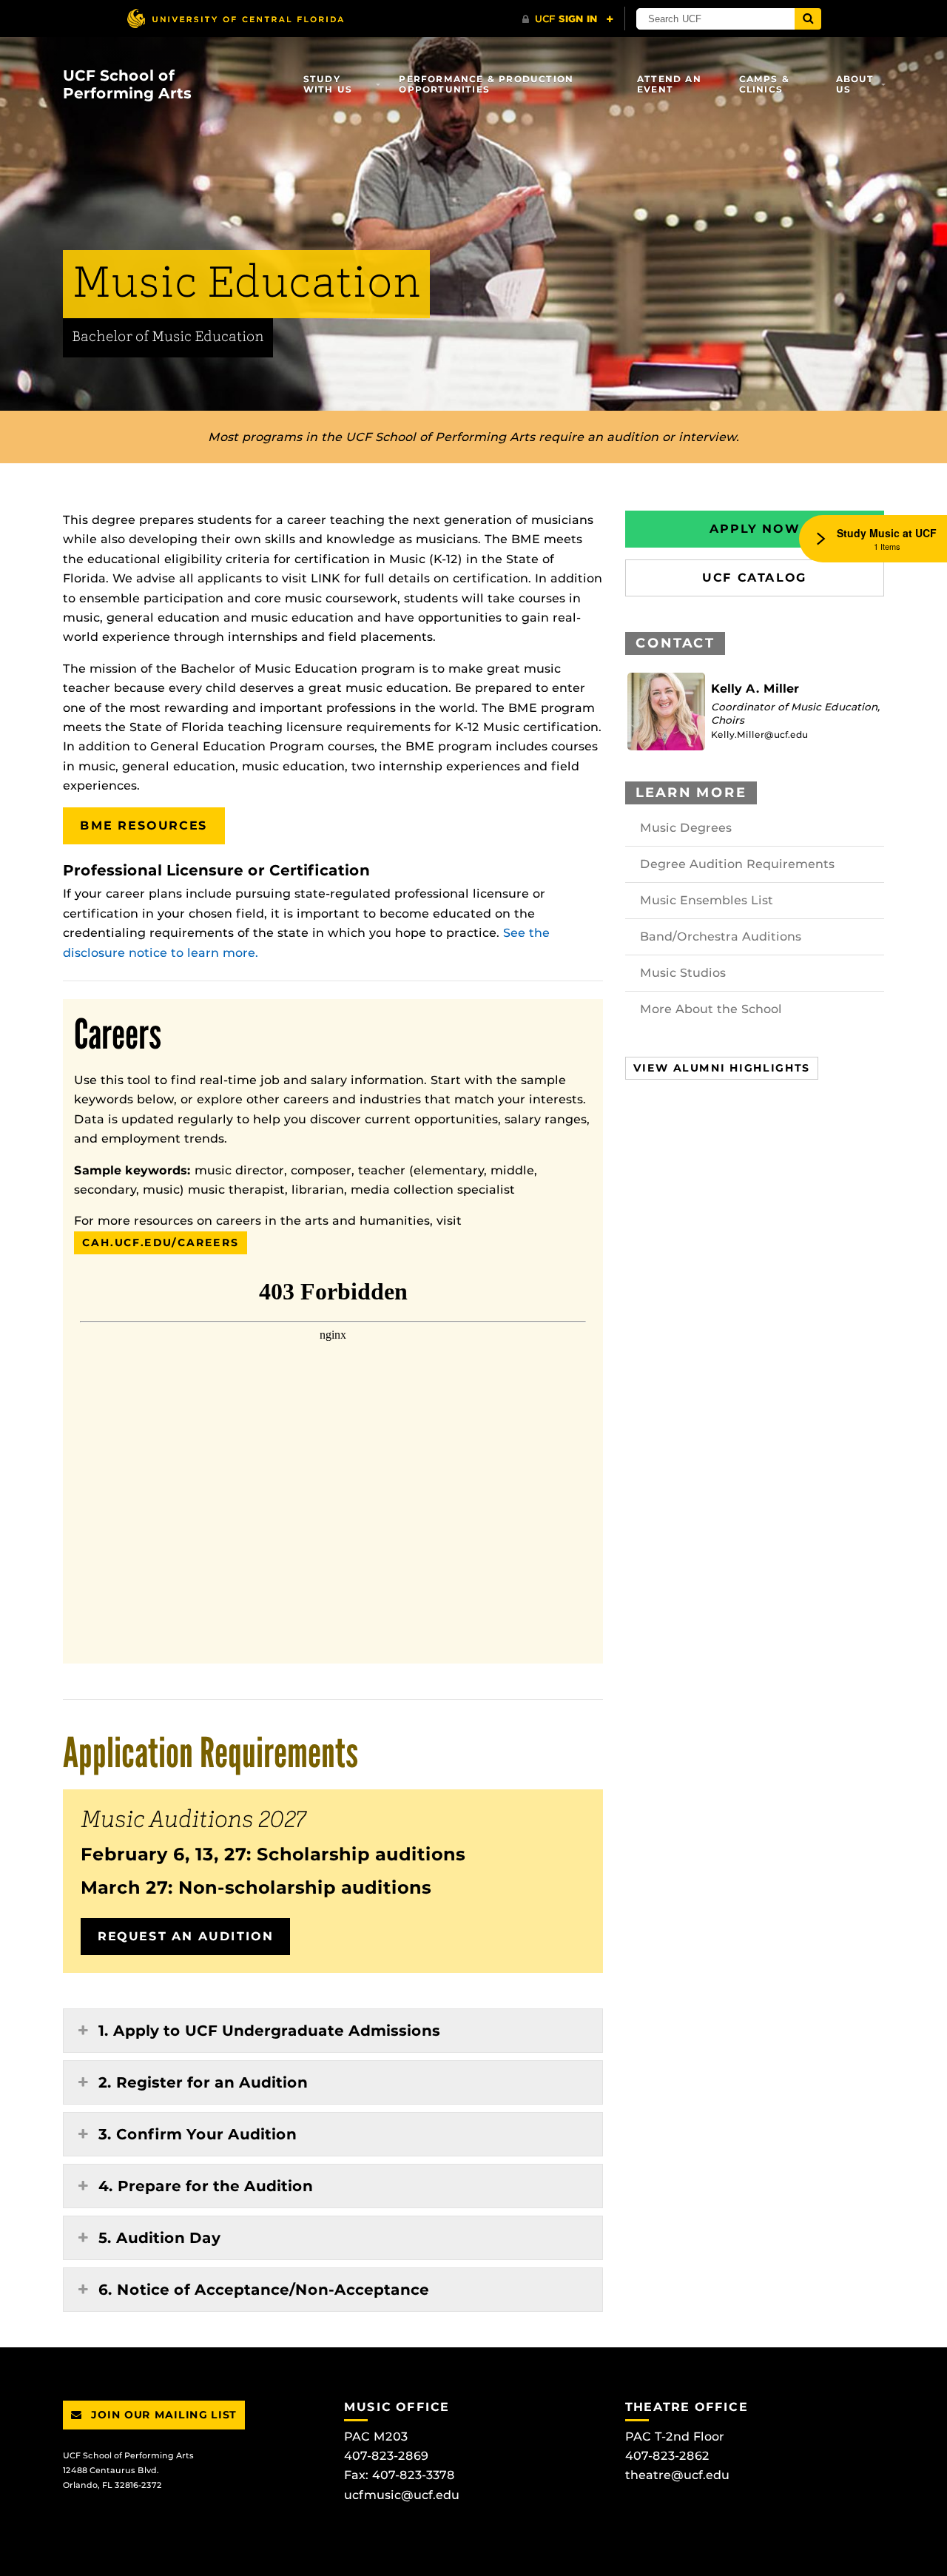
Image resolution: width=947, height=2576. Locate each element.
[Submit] (808, 19)
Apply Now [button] (755, 529)
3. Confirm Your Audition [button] (198, 2134)
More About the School (711, 1009)
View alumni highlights (722, 1068)
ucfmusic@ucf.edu (402, 2495)
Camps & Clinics (764, 84)
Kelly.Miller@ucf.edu (759, 734)
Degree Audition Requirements (737, 864)
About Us (855, 84)
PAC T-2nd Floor (675, 2437)
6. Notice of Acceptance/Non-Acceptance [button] (264, 2290)
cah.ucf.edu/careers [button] (161, 1242)
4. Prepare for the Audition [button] (206, 2186)
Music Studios (683, 973)
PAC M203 (376, 2437)
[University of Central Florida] (235, 18)
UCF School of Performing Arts (127, 84)
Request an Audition (185, 1936)
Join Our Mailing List (162, 2415)
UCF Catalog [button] (755, 578)
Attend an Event (669, 84)
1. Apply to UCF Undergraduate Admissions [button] (269, 2031)
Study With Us (328, 84)
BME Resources (144, 825)
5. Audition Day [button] (159, 2238)
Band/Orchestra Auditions (721, 936)
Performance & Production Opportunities (486, 84)
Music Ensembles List (707, 900)
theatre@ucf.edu (677, 2475)
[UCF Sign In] (568, 19)
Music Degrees (686, 828)
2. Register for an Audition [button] (203, 2082)
